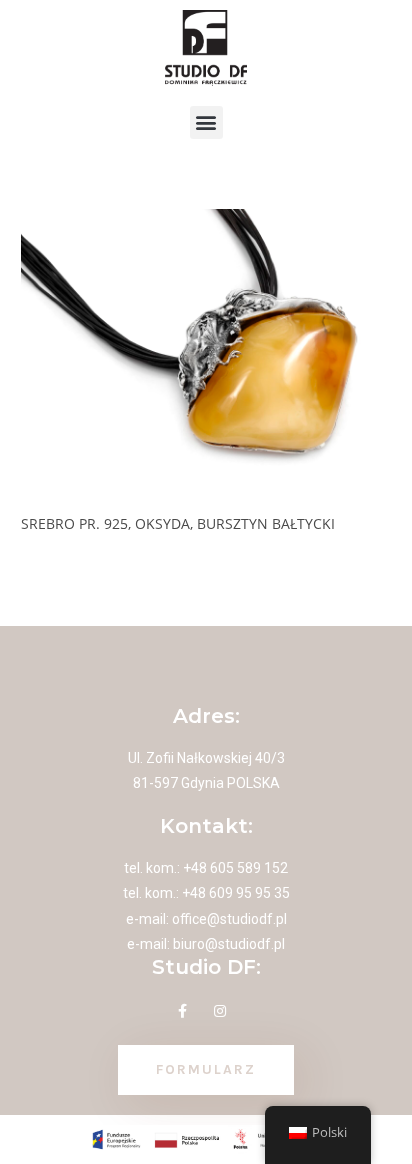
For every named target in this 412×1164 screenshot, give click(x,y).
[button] (206, 122)
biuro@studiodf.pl (229, 944)
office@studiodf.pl (229, 919)
